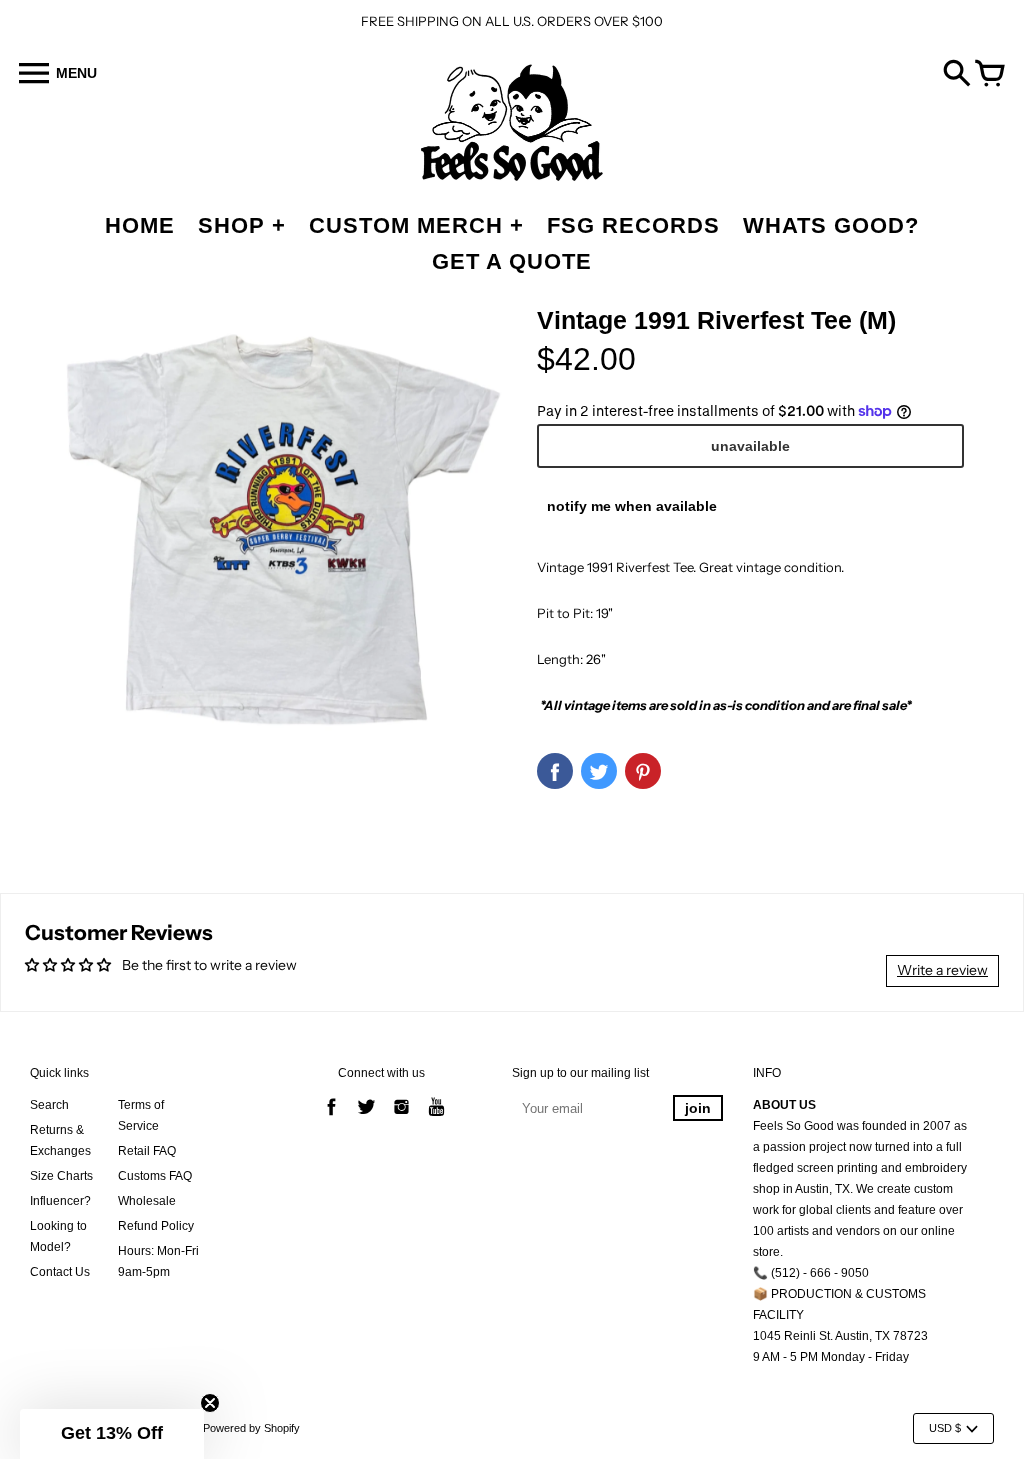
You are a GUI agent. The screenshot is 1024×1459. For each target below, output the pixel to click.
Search (49, 1105)
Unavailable (750, 446)
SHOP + (242, 225)
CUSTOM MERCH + (416, 225)
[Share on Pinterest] (643, 771)
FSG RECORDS (633, 225)
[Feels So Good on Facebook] (331, 1118)
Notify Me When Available (632, 506)
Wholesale (147, 1201)
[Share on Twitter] (599, 771)
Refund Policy (156, 1226)
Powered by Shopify (251, 1428)
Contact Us (60, 1272)
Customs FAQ (155, 1176)
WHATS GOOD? (831, 225)
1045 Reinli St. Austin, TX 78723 (840, 1336)
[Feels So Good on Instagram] (401, 1118)
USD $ (945, 1428)
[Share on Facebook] (555, 771)
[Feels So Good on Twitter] (366, 1118)
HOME (140, 225)
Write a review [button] (942, 970)
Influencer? (60, 1201)
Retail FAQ (147, 1151)
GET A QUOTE (512, 261)
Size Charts (61, 1176)
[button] (112, 1434)
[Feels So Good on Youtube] (436, 1118)
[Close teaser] (210, 1403)
